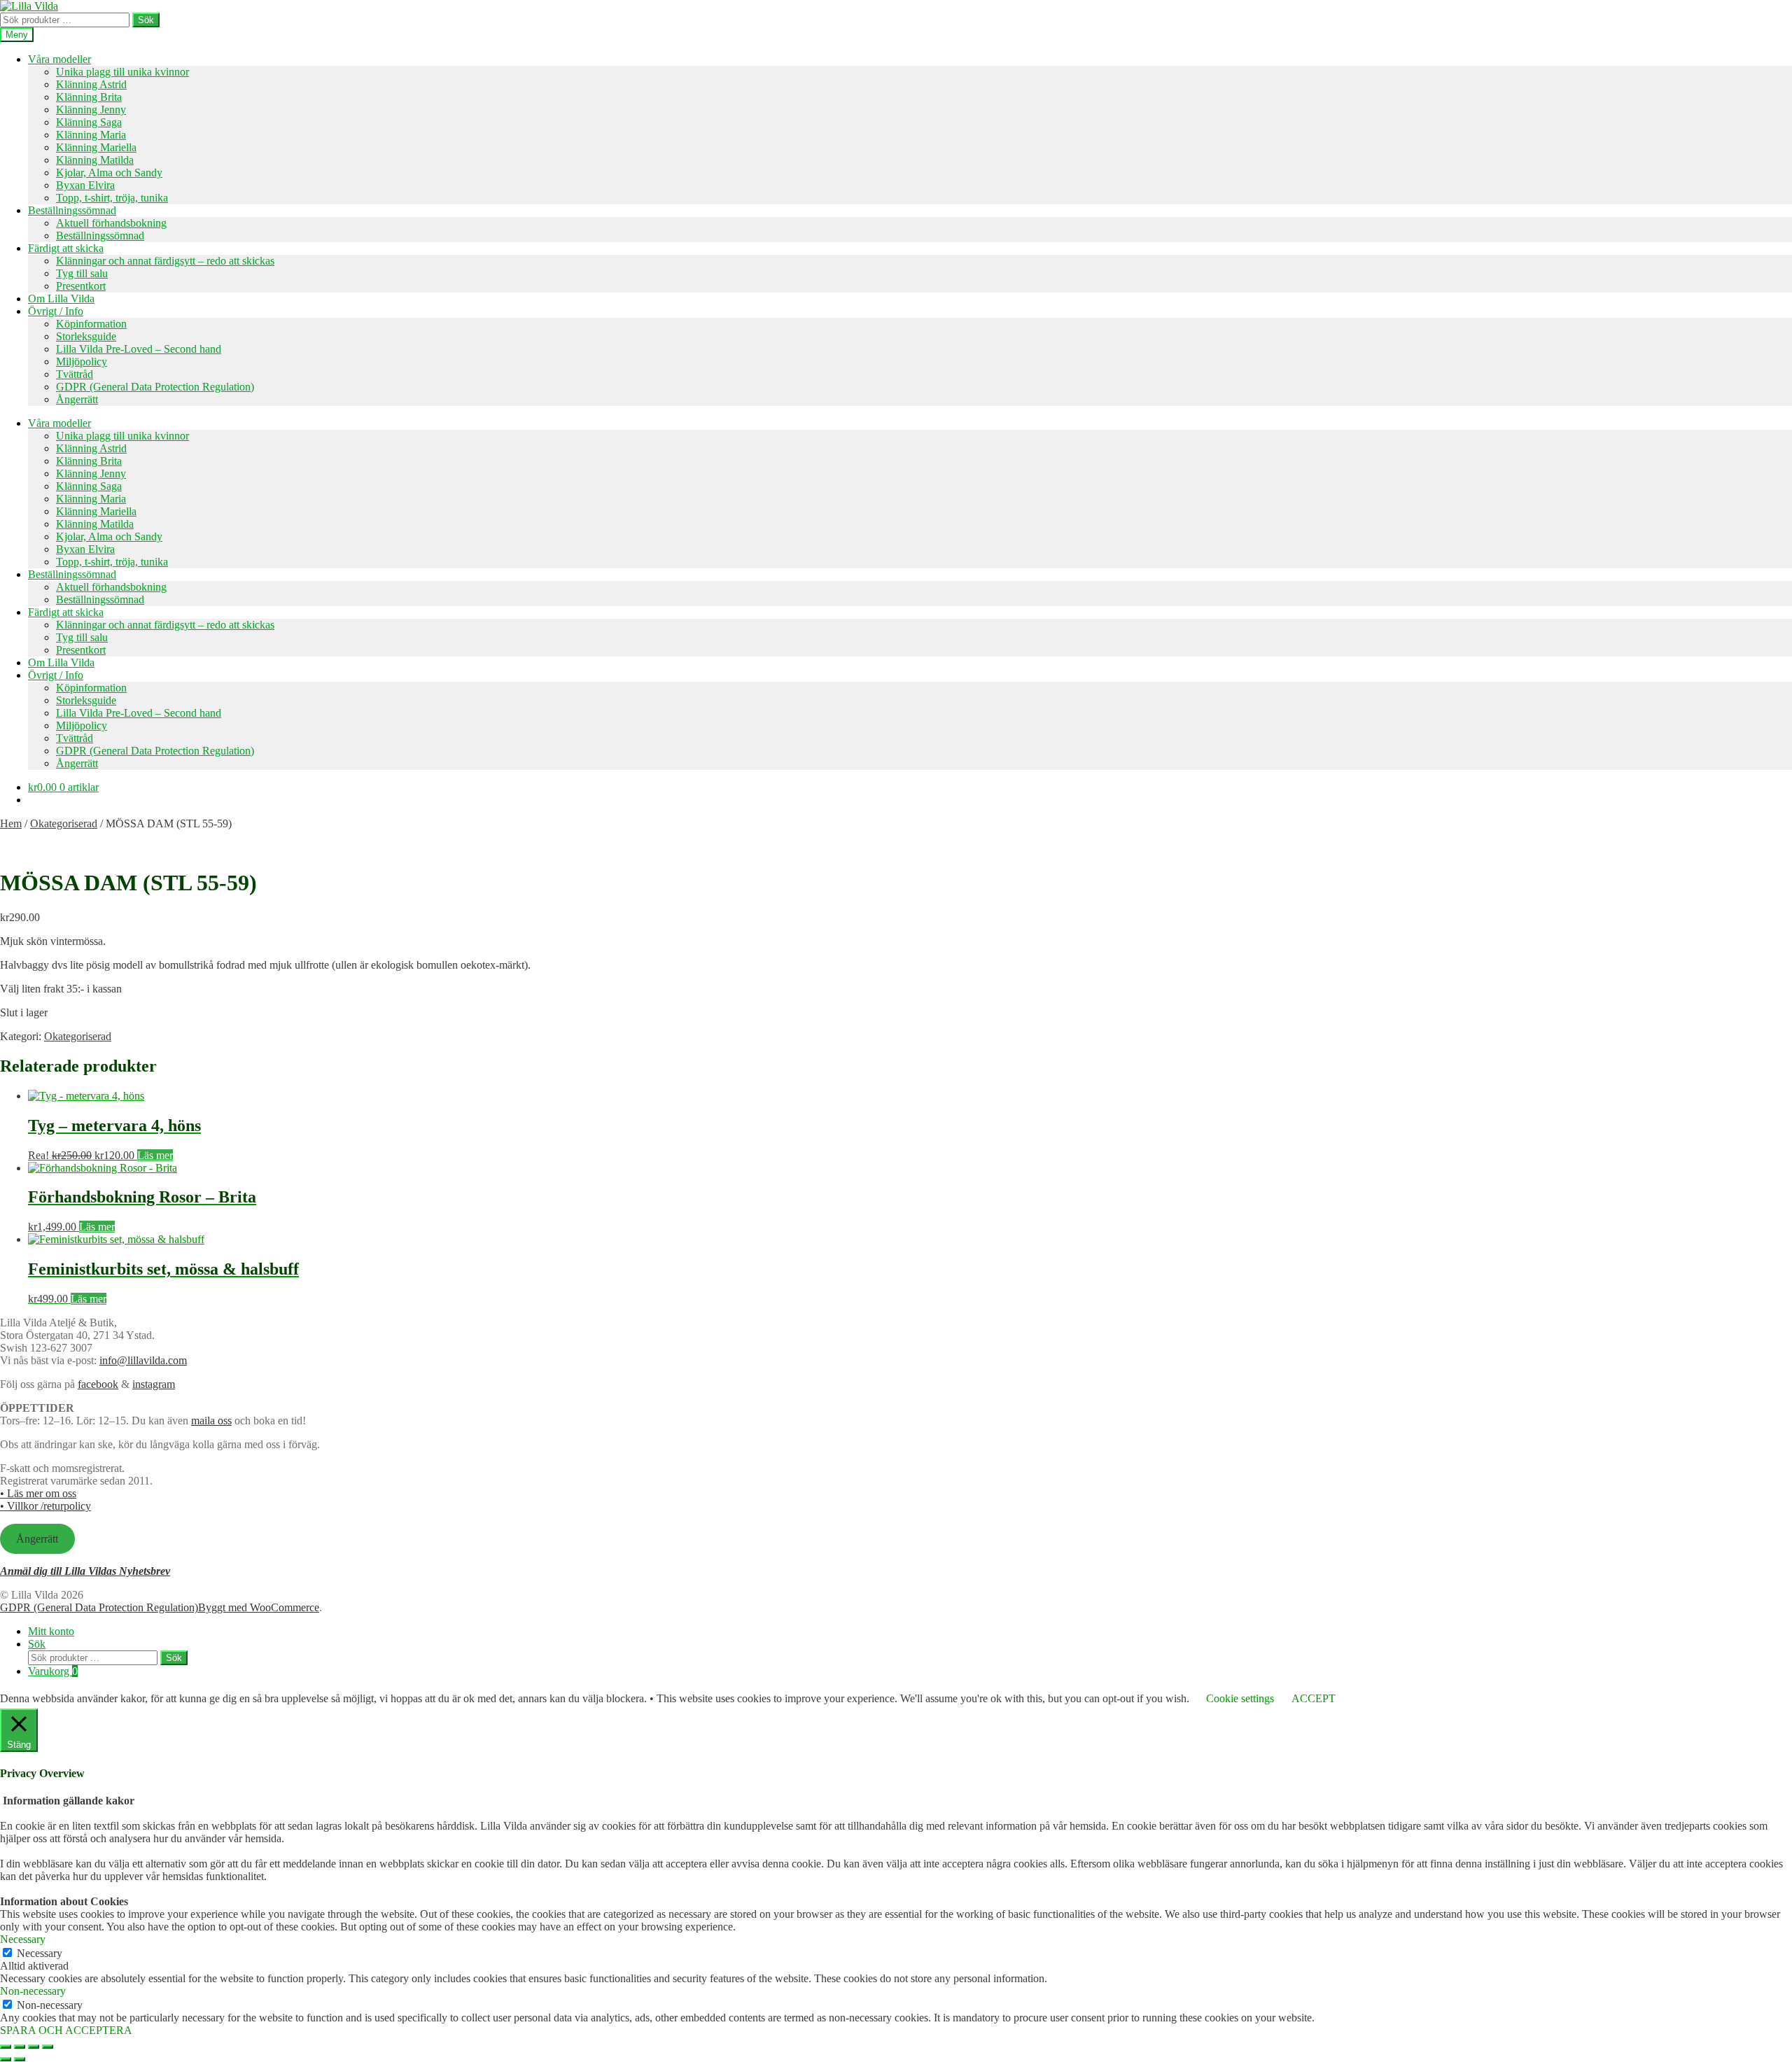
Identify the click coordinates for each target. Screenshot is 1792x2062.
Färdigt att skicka (66, 248)
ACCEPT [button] (1314, 1698)
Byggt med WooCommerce (259, 1607)
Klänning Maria (91, 135)
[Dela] (34, 2047)
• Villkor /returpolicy (45, 1506)
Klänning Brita (89, 97)
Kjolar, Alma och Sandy (109, 173)
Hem (11, 823)
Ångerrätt (77, 399)
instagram (154, 1384)
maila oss (211, 1421)
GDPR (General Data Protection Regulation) (155, 387)
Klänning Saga (89, 122)
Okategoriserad (64, 823)
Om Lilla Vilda (61, 299)
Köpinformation (91, 324)
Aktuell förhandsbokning (111, 223)
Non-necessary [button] (33, 1991)
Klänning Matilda (95, 160)
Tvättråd (75, 374)
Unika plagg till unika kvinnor (122, 72)
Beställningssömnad (72, 210)
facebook (98, 1384)
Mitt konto (51, 1631)
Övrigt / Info (56, 311)
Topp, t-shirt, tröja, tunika (112, 198)
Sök (146, 20)
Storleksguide (86, 336)
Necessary (40, 1953)
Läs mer (155, 1155)
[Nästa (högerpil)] (20, 2059)
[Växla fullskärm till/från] (20, 2047)
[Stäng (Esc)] (48, 2047)
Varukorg (53, 1671)
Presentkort (81, 286)
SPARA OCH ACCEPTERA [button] (66, 2030)
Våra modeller (59, 59)
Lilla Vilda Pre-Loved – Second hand (139, 349)
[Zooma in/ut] (6, 2047)
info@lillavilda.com (143, 1360)
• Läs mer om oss (38, 1493)
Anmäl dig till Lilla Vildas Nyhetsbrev (85, 1571)
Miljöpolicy (82, 362)
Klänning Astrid (91, 84)
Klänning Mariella (96, 147)
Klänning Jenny (91, 110)
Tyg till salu (82, 273)
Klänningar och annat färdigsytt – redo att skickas (165, 261)
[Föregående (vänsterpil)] (6, 2059)
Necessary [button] (23, 1939)
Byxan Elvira (85, 185)
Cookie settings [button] (1240, 1698)
